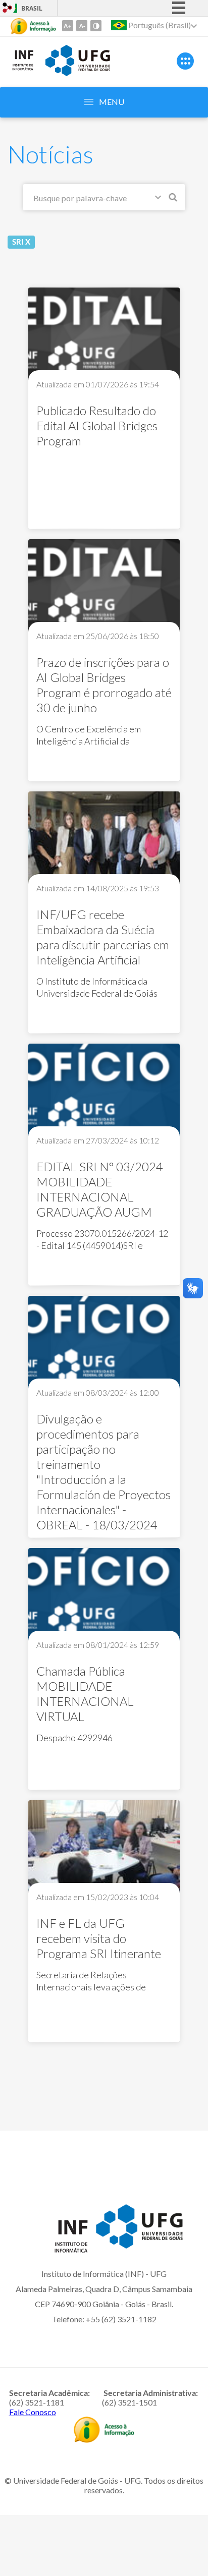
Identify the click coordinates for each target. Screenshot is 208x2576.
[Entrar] (8, 9)
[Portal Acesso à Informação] (104, 2439)
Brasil (32, 8)
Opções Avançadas (160, 199)
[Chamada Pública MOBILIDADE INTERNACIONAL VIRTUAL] (104, 1596)
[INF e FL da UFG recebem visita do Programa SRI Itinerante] (104, 1848)
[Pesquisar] (174, 199)
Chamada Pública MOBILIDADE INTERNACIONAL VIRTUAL (85, 1694)
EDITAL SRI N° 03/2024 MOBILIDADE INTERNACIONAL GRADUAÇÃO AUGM (100, 1189)
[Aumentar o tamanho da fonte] (68, 26)
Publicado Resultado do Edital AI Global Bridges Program (97, 425)
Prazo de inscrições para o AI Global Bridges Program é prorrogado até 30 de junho (104, 685)
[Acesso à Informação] (33, 26)
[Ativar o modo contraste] (96, 26)
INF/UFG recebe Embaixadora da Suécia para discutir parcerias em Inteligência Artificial (103, 937)
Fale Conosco (33, 2412)
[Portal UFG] (78, 73)
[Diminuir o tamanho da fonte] (82, 26)
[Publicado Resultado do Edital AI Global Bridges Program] (104, 335)
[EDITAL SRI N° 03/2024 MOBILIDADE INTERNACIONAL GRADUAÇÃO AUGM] (104, 1091)
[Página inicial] (23, 69)
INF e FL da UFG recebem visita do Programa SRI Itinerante (99, 1938)
